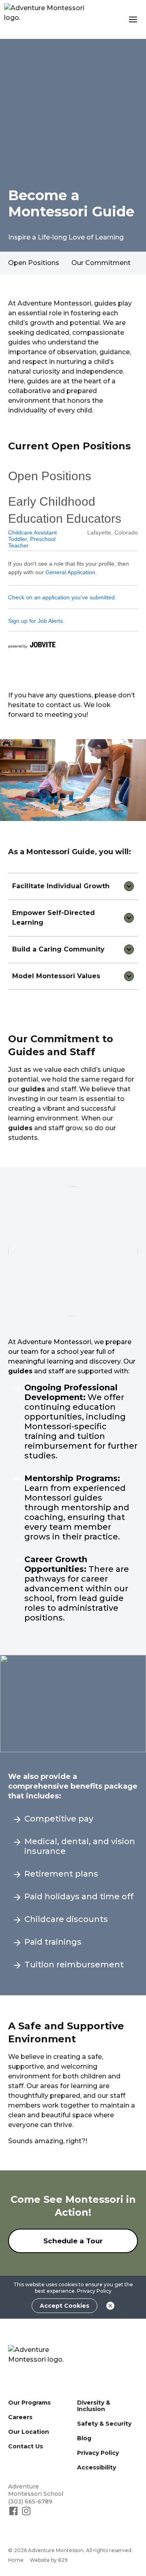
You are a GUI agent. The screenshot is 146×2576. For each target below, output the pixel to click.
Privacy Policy (94, 2291)
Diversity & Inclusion (94, 2406)
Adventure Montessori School (36, 2490)
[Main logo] (44, 2361)
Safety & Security (104, 2424)
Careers (20, 2417)
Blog (84, 2438)
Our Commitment (101, 263)
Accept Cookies (64, 2306)
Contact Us (26, 2446)
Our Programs (29, 2403)
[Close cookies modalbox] (110, 2306)
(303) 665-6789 (30, 2501)
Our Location (29, 2432)
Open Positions (34, 263)
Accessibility (97, 2467)
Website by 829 (49, 2560)
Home (16, 2560)
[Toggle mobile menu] (133, 19)
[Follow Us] (14, 2514)
